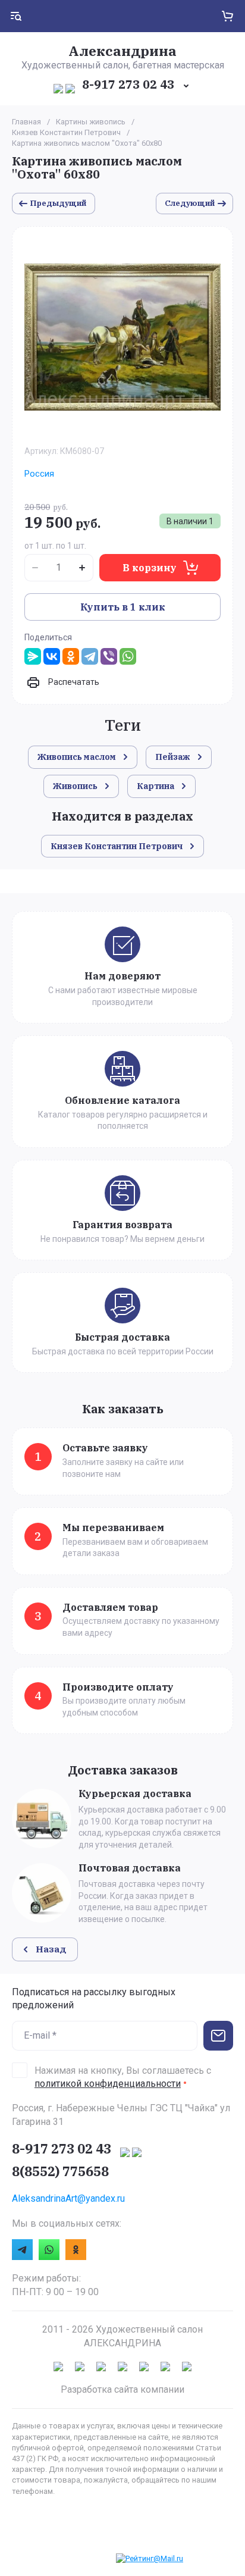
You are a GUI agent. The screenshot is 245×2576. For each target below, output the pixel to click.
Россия (39, 474)
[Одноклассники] (71, 656)
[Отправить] (218, 2036)
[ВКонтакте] (52, 656)
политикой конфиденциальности (108, 2084)
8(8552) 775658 (60, 2171)
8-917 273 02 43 (128, 84)
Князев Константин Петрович (66, 132)
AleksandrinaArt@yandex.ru (68, 2198)
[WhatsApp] (128, 656)
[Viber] (109, 656)
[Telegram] (90, 656)
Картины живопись (91, 122)
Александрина (122, 51)
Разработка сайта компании (122, 2389)
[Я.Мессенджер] (33, 656)
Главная (26, 122)
